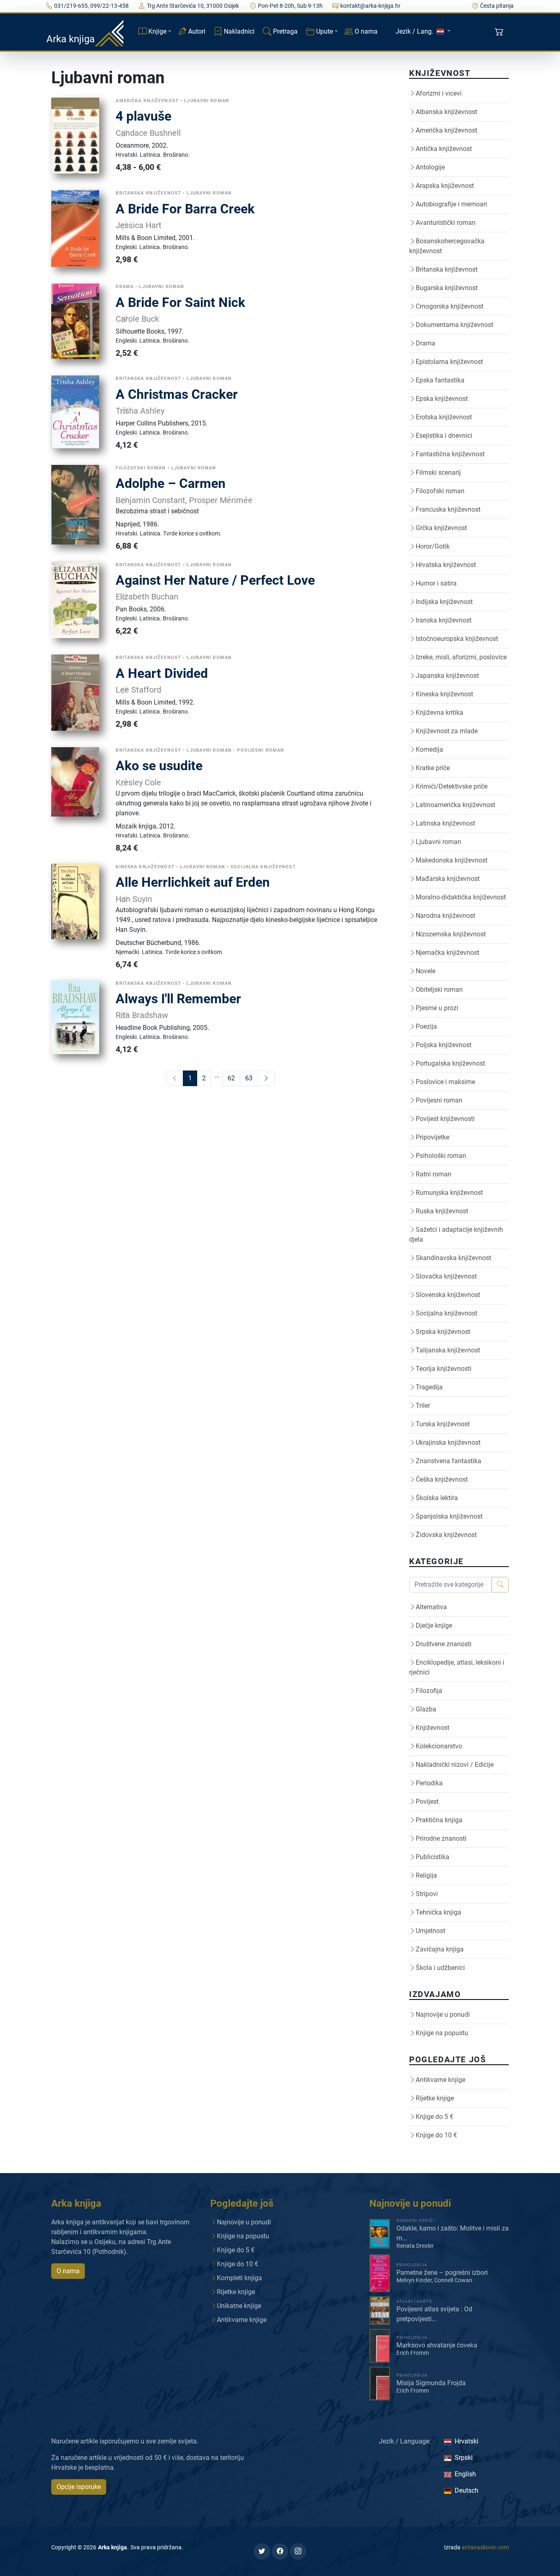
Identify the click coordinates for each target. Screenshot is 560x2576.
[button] (500, 32)
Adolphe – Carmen (171, 483)
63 (249, 1078)
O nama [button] (68, 2271)
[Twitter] (262, 2551)
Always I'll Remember (178, 999)
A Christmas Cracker (177, 394)
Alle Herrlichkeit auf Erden (193, 882)
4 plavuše (143, 116)
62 (231, 1078)
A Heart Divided (162, 673)
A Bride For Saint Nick (180, 302)
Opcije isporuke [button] (79, 2487)
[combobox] (451, 1585)
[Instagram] (298, 2551)
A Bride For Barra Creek (185, 209)
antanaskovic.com (485, 2547)
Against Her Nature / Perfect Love (215, 580)
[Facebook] (280, 2551)
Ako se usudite (159, 766)
